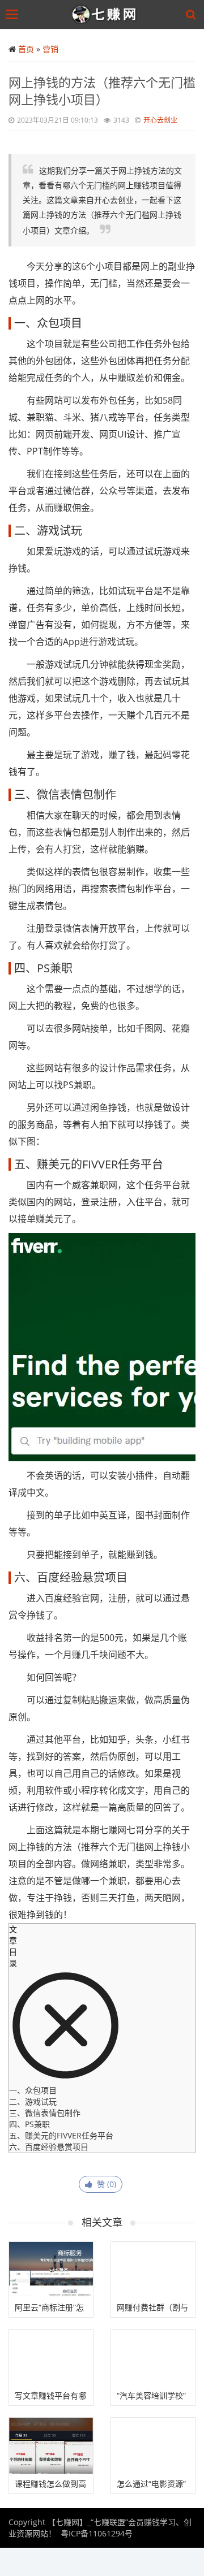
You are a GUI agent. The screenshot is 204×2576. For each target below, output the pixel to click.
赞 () (104, 2184)
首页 (26, 49)
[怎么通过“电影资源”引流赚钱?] (153, 2446)
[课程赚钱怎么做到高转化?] (51, 2446)
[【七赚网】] (105, 14)
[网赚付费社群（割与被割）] (153, 2270)
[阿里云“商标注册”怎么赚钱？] (51, 2270)
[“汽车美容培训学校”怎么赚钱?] (153, 2358)
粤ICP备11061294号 (97, 2533)
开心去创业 (160, 120)
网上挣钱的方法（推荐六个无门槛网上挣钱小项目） (102, 90)
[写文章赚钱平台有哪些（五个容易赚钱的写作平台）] (51, 2358)
